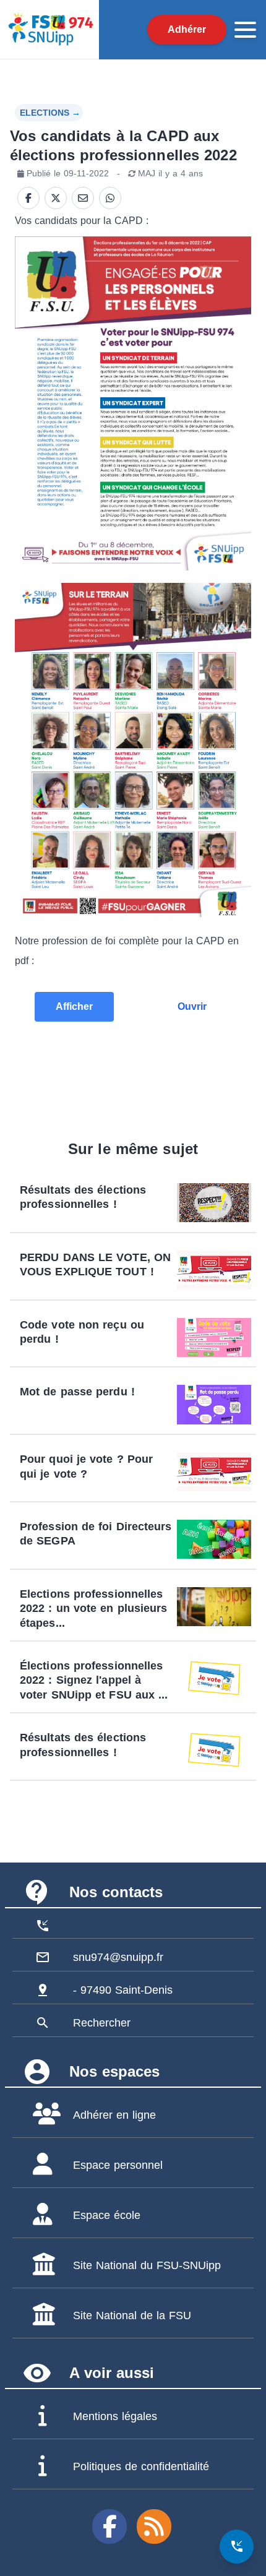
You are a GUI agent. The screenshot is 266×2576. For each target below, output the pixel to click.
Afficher (74, 1006)
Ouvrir (192, 1006)
